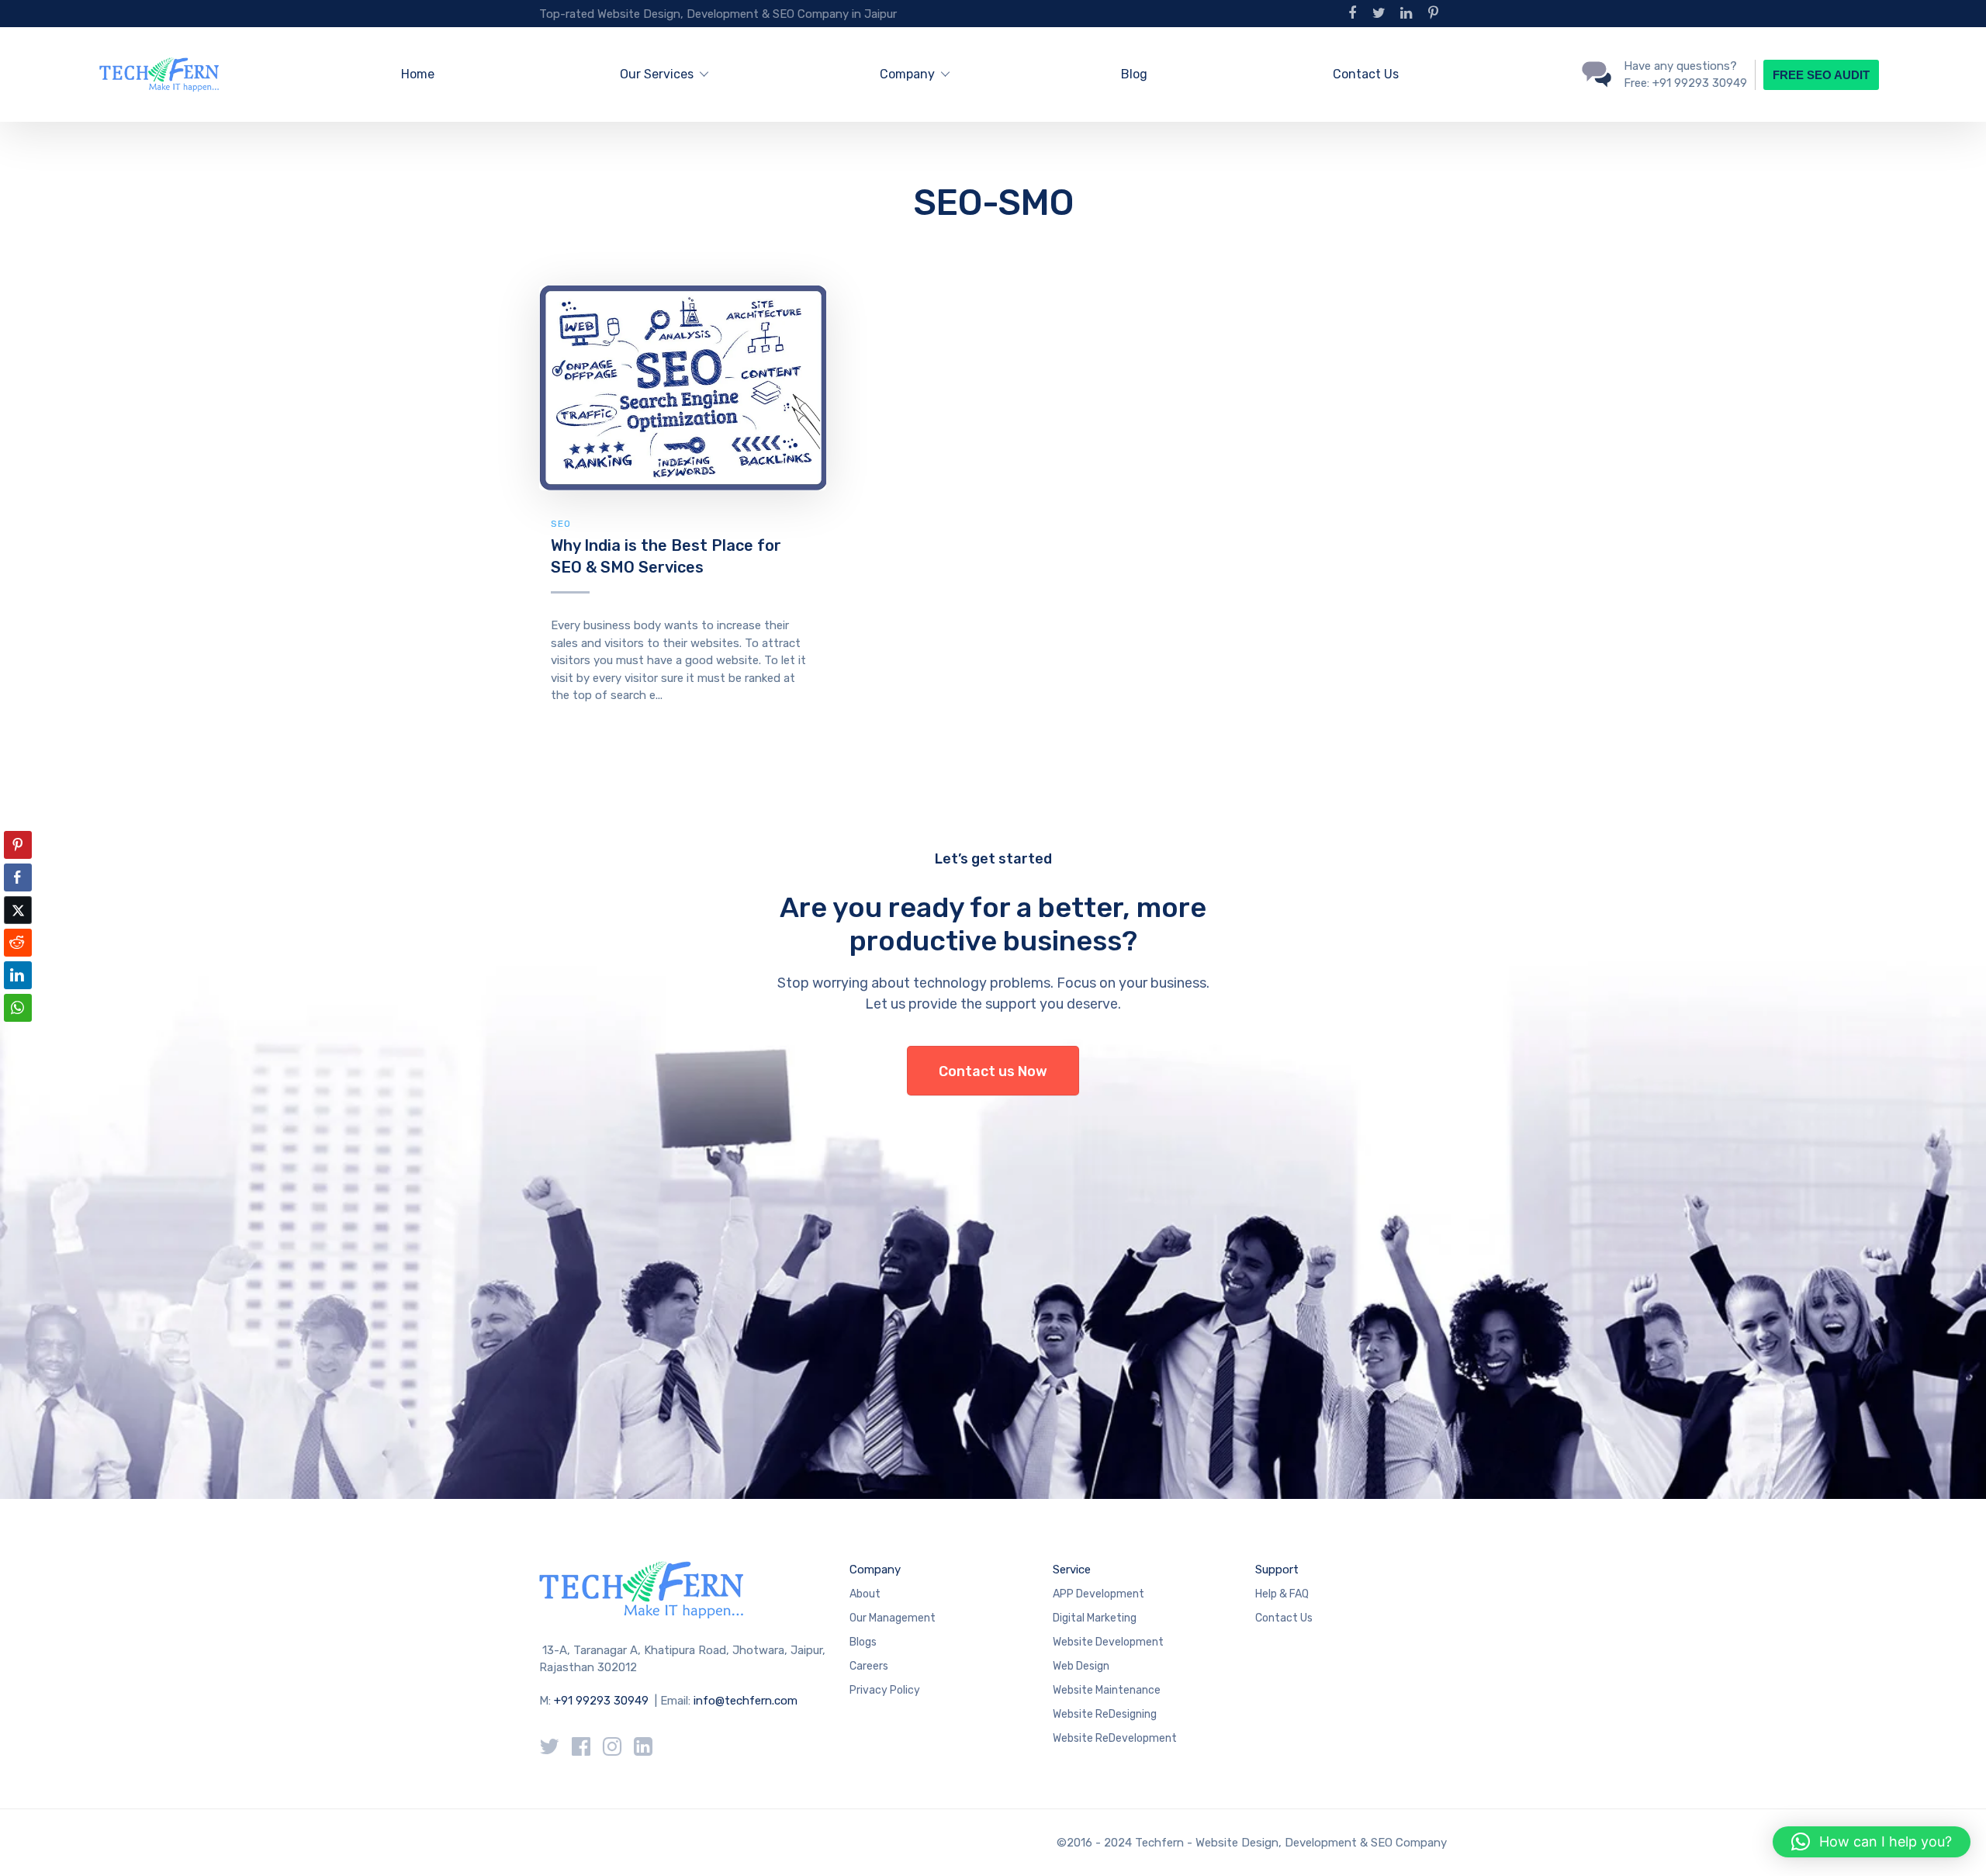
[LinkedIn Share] (18, 975)
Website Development (1108, 1642)
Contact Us (1366, 74)
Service (1072, 1570)
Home (418, 74)
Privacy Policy (885, 1690)
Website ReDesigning (1105, 1714)
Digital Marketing (1095, 1618)
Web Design (1081, 1666)
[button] (18, 1038)
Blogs (863, 1642)
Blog (1134, 74)
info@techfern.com (746, 1701)
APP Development (1099, 1594)
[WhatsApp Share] (18, 1008)
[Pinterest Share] (18, 845)
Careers (869, 1666)
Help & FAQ (1282, 1594)
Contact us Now (993, 1071)
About (865, 1594)
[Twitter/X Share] (18, 910)
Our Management (893, 1618)
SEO (561, 524)
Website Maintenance (1107, 1690)
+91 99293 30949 (603, 1701)
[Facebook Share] (18, 877)
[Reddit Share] (18, 943)
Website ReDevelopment (1115, 1738)
